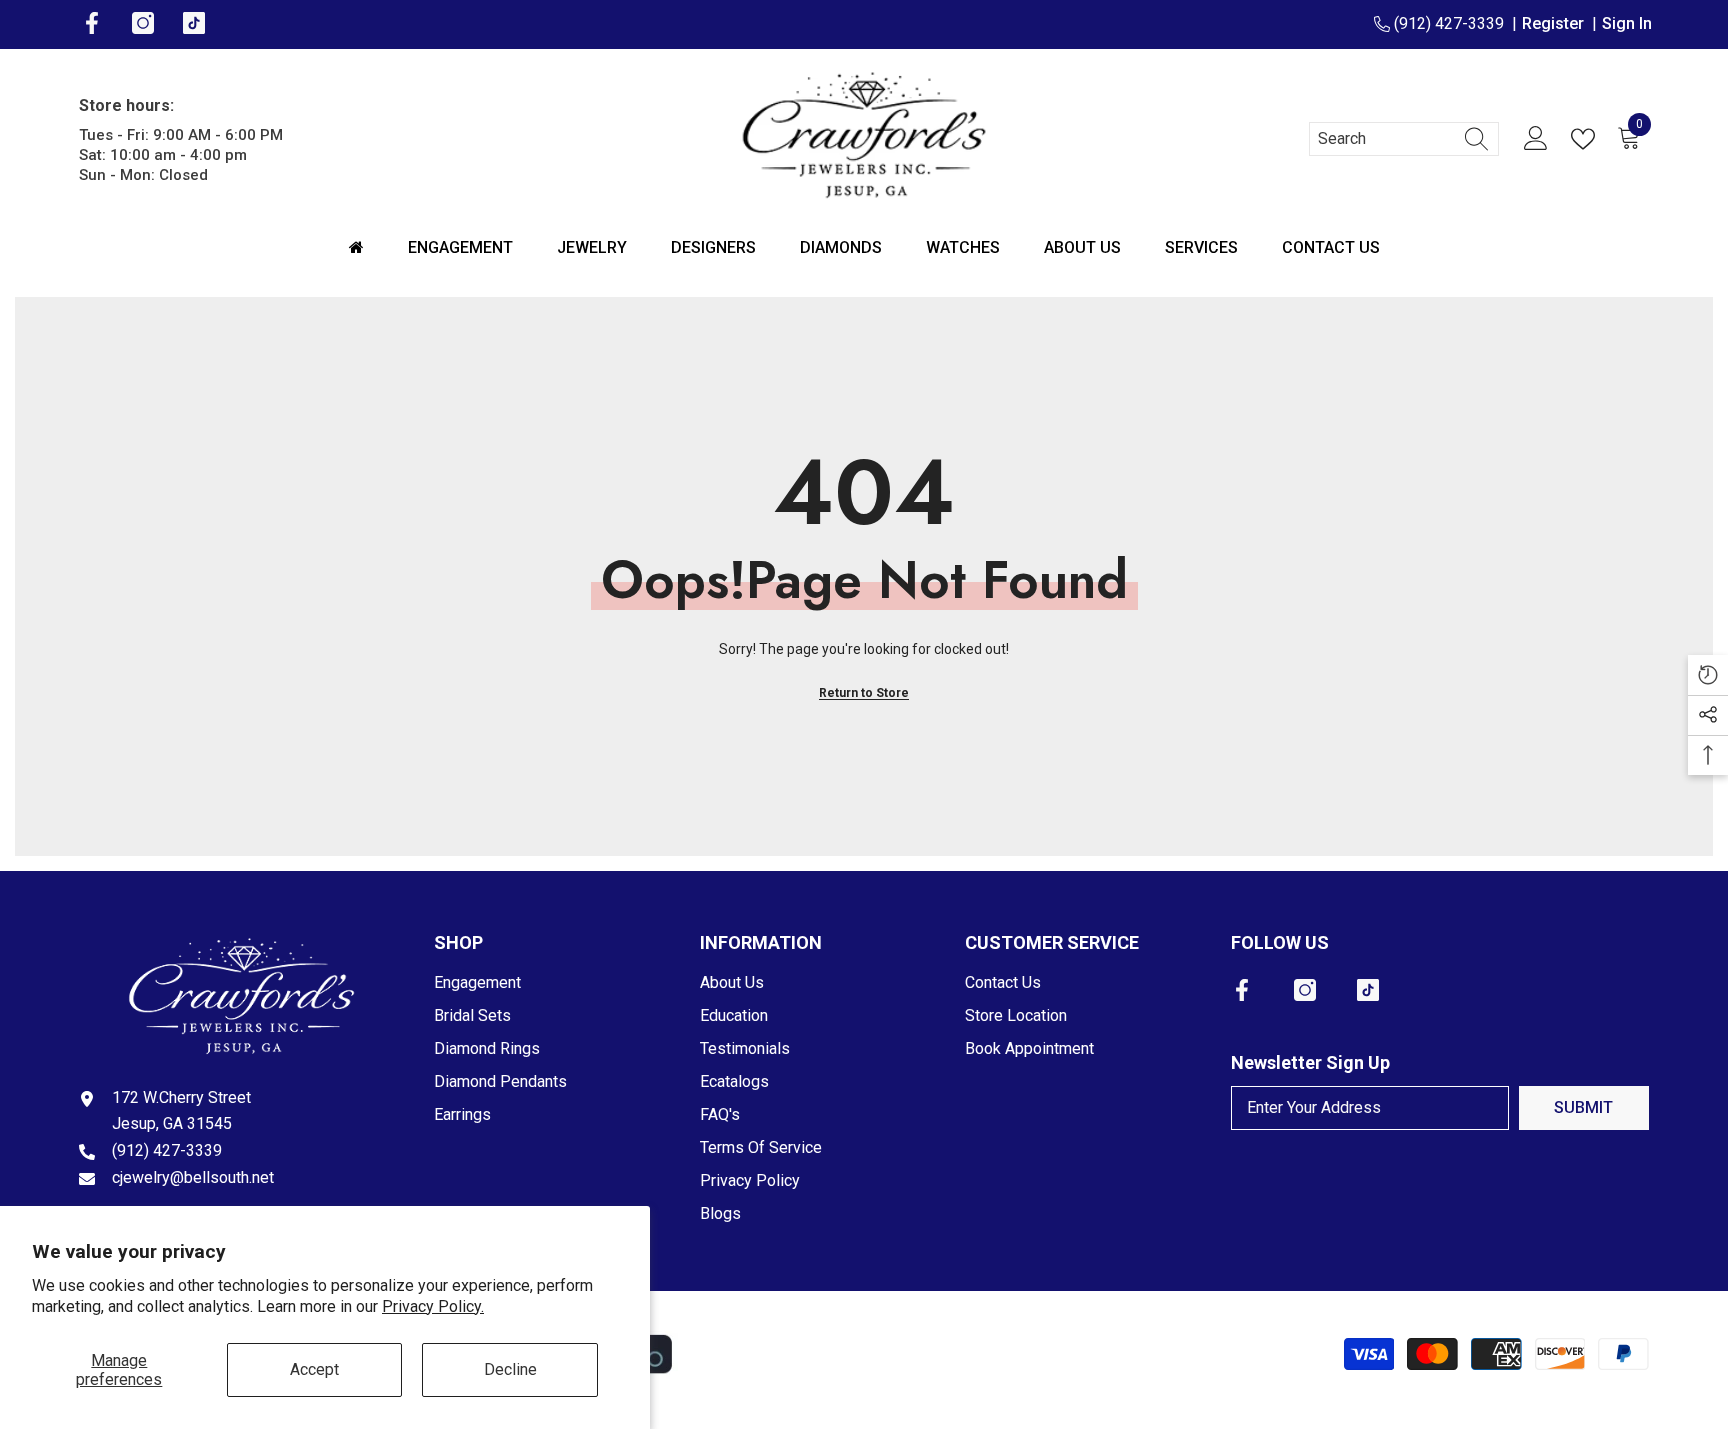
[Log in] (1536, 139)
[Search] (1404, 139)
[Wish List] (1587, 139)
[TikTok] (1368, 990)
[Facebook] (1242, 990)
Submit (1583, 1107)
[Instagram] (1305, 990)
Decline (510, 1369)
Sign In (1627, 23)
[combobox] (1385, 139)
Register (1557, 23)
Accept (314, 1369)
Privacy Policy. (433, 1306)
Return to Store (864, 693)
